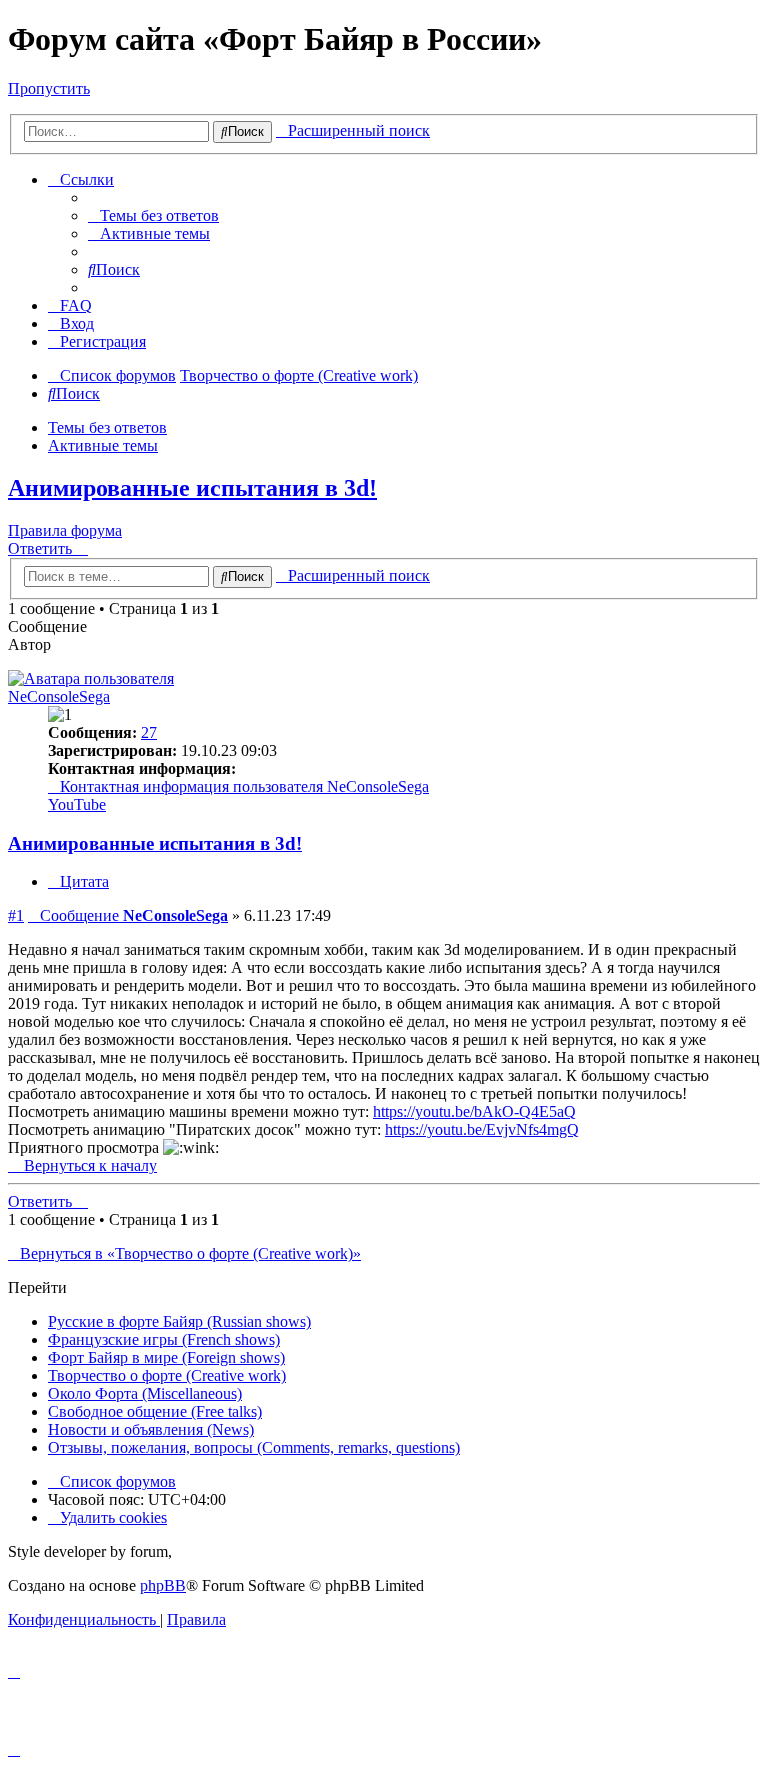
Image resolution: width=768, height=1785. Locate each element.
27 (149, 732)
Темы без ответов (107, 427)
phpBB (163, 1585)
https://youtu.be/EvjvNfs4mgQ (482, 1129)
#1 (16, 915)
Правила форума (65, 530)
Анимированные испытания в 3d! (192, 488)
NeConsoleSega (59, 696)
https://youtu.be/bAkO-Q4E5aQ (474, 1111)
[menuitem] (153, 215)
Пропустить (49, 88)
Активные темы (103, 445)
